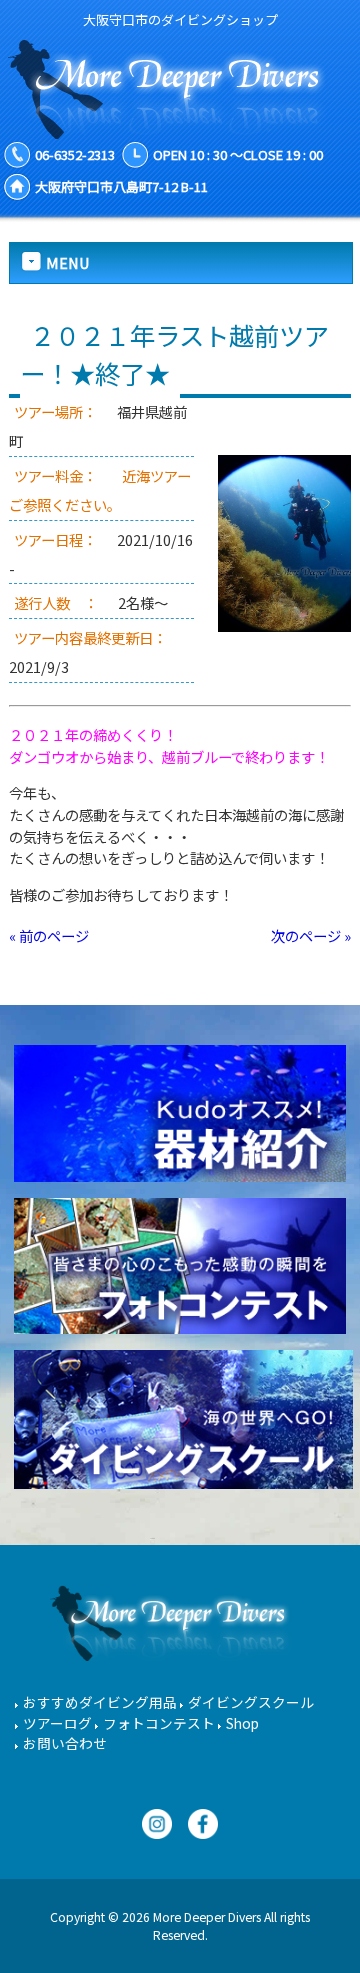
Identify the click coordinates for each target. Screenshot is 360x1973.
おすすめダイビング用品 (100, 1702)
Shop (242, 1723)
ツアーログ (57, 1723)
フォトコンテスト (159, 1723)
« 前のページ (49, 935)
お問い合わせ (65, 1743)
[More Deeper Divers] (180, 129)
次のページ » (311, 935)
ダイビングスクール (251, 1702)
